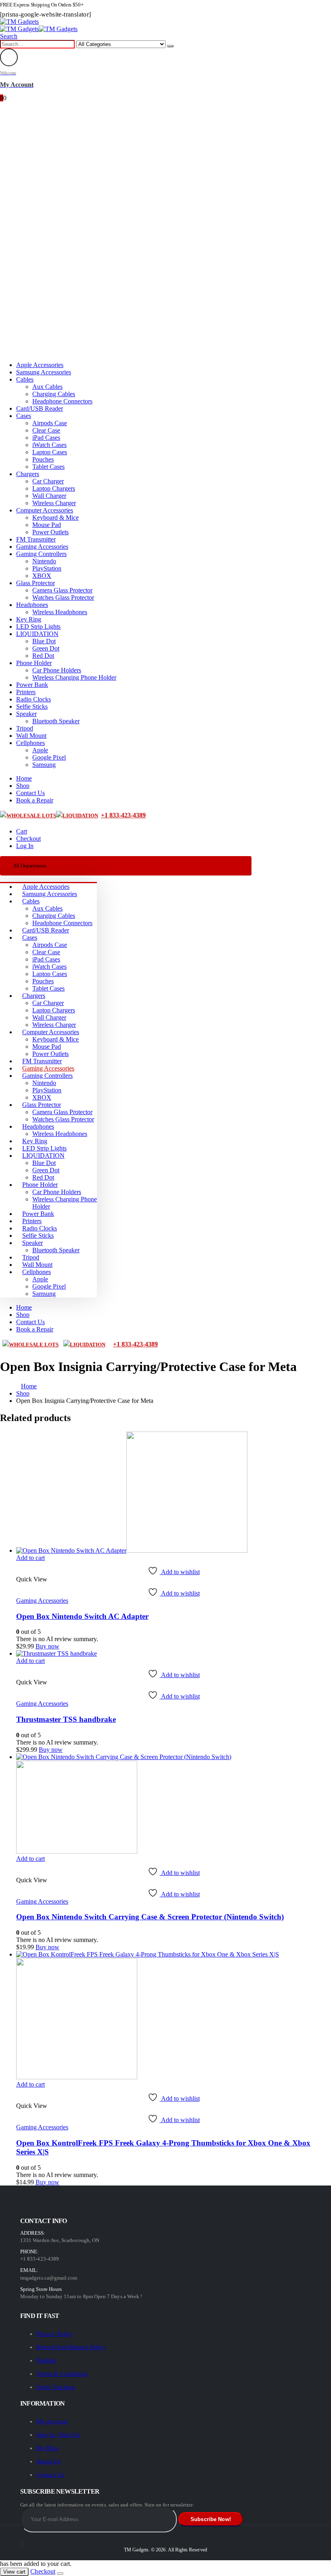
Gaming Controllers (41, 554)
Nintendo (44, 561)
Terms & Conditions (62, 2374)
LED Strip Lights (38, 627)
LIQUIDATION (37, 634)
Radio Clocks (34, 699)
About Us (49, 2461)
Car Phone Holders (57, 670)
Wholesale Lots (31, 816)
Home (24, 778)
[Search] (170, 46)
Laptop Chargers (54, 488)
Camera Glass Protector (62, 590)
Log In (25, 846)
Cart (22, 831)
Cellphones (30, 743)
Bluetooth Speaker (56, 721)
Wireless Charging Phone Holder (74, 677)
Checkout (28, 839)
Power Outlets (50, 532)
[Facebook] (21, 2544)
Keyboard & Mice (56, 518)
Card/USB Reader (40, 408)
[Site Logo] (19, 22)
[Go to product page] (174, 1493)
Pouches (43, 459)
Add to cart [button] (30, 1558)
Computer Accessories (45, 510)
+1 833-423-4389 (123, 815)
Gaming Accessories (42, 547)
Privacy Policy (55, 2334)
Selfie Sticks (32, 706)
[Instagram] (23, 2544)
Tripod (25, 728)
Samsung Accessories (44, 372)
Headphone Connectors (62, 401)
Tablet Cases (48, 467)
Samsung (44, 765)
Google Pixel (49, 757)
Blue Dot (44, 641)
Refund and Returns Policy (71, 2347)
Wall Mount (31, 736)
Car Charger (48, 481)
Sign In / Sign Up (58, 2435)
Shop (23, 786)
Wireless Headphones (60, 612)
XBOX (42, 576)
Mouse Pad (47, 525)
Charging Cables (54, 394)
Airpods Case (50, 423)
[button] (9, 36)
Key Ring (29, 619)
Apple (40, 750)
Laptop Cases (50, 452)
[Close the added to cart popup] (60, 2574)
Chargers (28, 474)
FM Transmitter (36, 539)
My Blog (47, 2448)
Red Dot (43, 656)
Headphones (32, 605)
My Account (52, 2421)
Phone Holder (34, 663)
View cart (14, 2572)
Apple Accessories (40, 365)
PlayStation (47, 568)
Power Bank (32, 685)
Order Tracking (56, 2387)
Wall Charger (49, 496)
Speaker (26, 714)
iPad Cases (46, 438)
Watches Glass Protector (63, 597)
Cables (25, 379)
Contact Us (30, 793)
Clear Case (46, 430)
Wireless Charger (54, 503)
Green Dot (46, 648)
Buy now (47, 1646)
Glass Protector (36, 583)
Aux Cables (47, 387)
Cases (24, 416)
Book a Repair (35, 800)
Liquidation (80, 816)
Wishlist (46, 2360)
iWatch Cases (49, 445)
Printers (26, 692)
